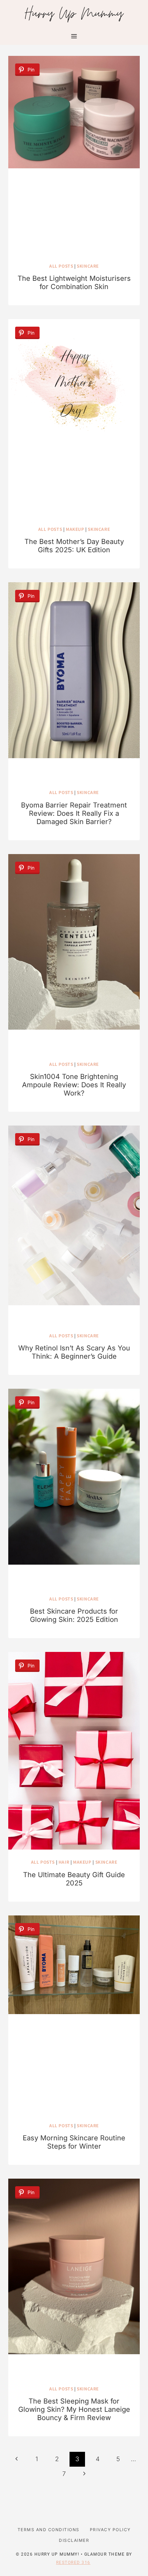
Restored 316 (73, 2563)
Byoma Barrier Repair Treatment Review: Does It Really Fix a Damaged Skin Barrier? (74, 813)
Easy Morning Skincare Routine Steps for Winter (74, 2142)
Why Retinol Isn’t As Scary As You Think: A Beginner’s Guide (74, 1352)
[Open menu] (74, 36)
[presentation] (74, 155)
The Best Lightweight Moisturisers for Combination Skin (74, 283)
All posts (61, 266)
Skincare (88, 266)
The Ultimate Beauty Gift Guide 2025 (74, 1879)
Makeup (75, 529)
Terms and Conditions (49, 2530)
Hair (64, 1862)
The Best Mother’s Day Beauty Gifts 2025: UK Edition (74, 546)
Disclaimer (74, 2540)
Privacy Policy (110, 2530)
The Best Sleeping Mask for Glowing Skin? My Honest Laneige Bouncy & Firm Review (74, 2409)
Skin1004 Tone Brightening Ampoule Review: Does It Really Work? (74, 1085)
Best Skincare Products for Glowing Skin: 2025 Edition (74, 1615)
